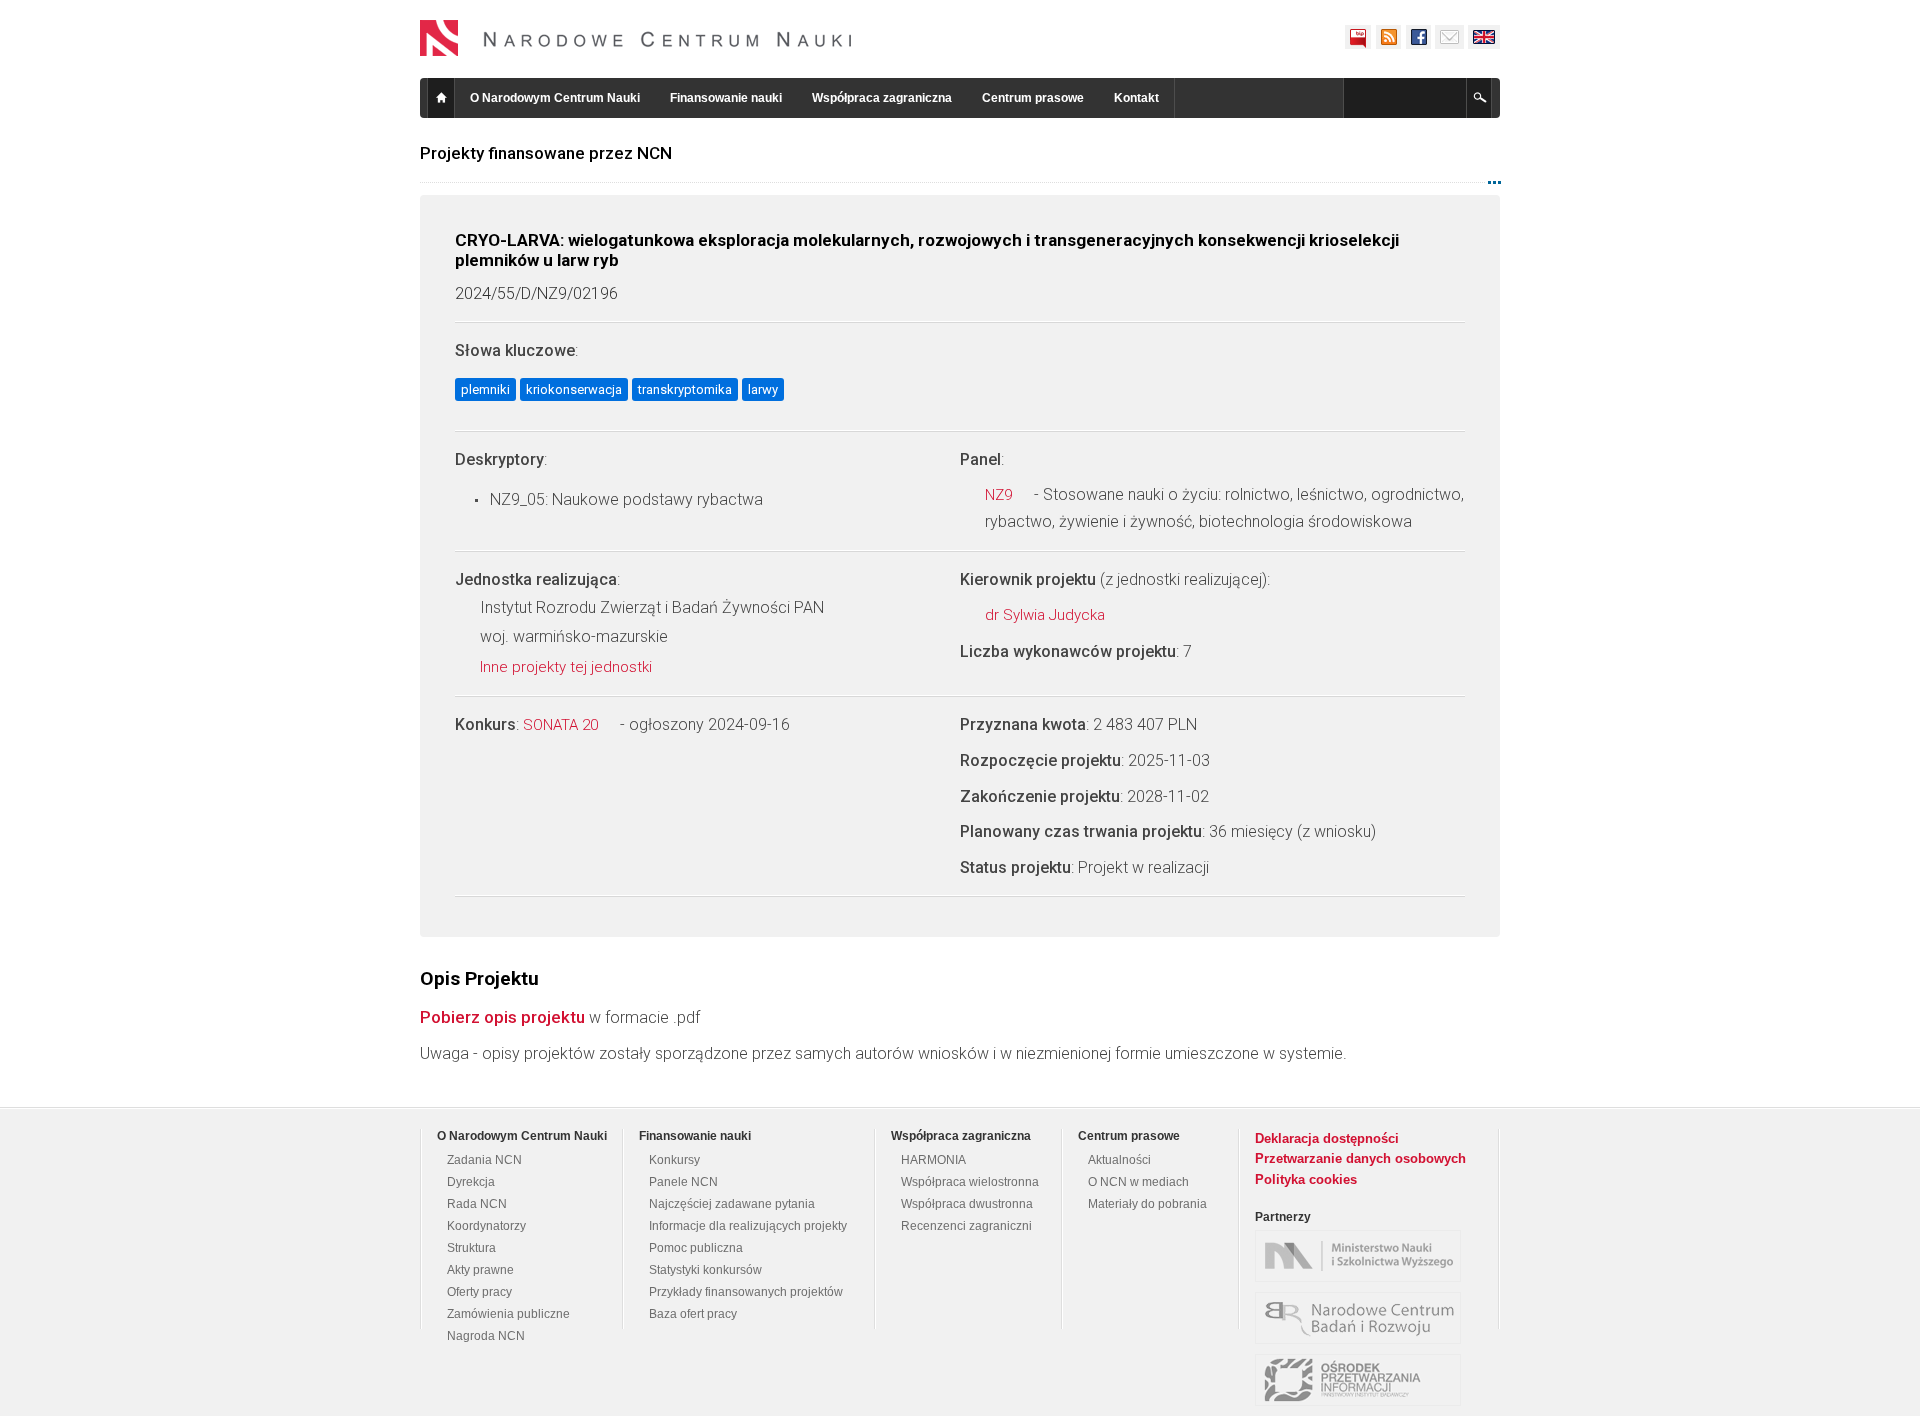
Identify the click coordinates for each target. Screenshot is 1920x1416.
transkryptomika (685, 389)
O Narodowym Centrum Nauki (555, 98)
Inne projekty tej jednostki (568, 667)
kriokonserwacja (574, 389)
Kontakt (1136, 98)
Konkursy (674, 1160)
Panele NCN (683, 1182)
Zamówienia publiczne (508, 1314)
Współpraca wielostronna (970, 1182)
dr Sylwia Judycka (1047, 615)
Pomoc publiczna (696, 1248)
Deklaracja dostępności (1327, 1138)
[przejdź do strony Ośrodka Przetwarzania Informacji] (1363, 1380)
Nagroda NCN (486, 1336)
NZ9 (1000, 495)
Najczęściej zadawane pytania (732, 1204)
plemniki (485, 389)
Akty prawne (480, 1270)
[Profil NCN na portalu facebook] (1418, 37)
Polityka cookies (1306, 1179)
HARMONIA (933, 1160)
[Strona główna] (636, 38)
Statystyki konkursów (705, 1270)
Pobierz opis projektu (502, 1017)
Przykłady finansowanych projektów (746, 1292)
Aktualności (1119, 1160)
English (1484, 37)
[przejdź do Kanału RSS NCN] (1388, 37)
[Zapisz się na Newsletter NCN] (1449, 37)
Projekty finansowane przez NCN (546, 153)
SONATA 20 (562, 725)
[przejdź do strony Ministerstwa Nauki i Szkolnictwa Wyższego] (1363, 1256)
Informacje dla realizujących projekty (748, 1226)
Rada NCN (477, 1204)
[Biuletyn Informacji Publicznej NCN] (1358, 37)
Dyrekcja (471, 1182)
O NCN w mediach (1138, 1182)
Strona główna (441, 98)
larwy (763, 389)
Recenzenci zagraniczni (966, 1226)
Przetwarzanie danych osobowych (1360, 1158)
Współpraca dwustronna (967, 1204)
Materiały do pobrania (1147, 1204)
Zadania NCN (484, 1160)
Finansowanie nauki (726, 98)
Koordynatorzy (486, 1226)
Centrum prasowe (1033, 98)
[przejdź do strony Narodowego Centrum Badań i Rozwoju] (1363, 1318)
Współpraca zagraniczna (882, 98)
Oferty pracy (479, 1292)
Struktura (471, 1248)
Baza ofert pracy (693, 1314)
